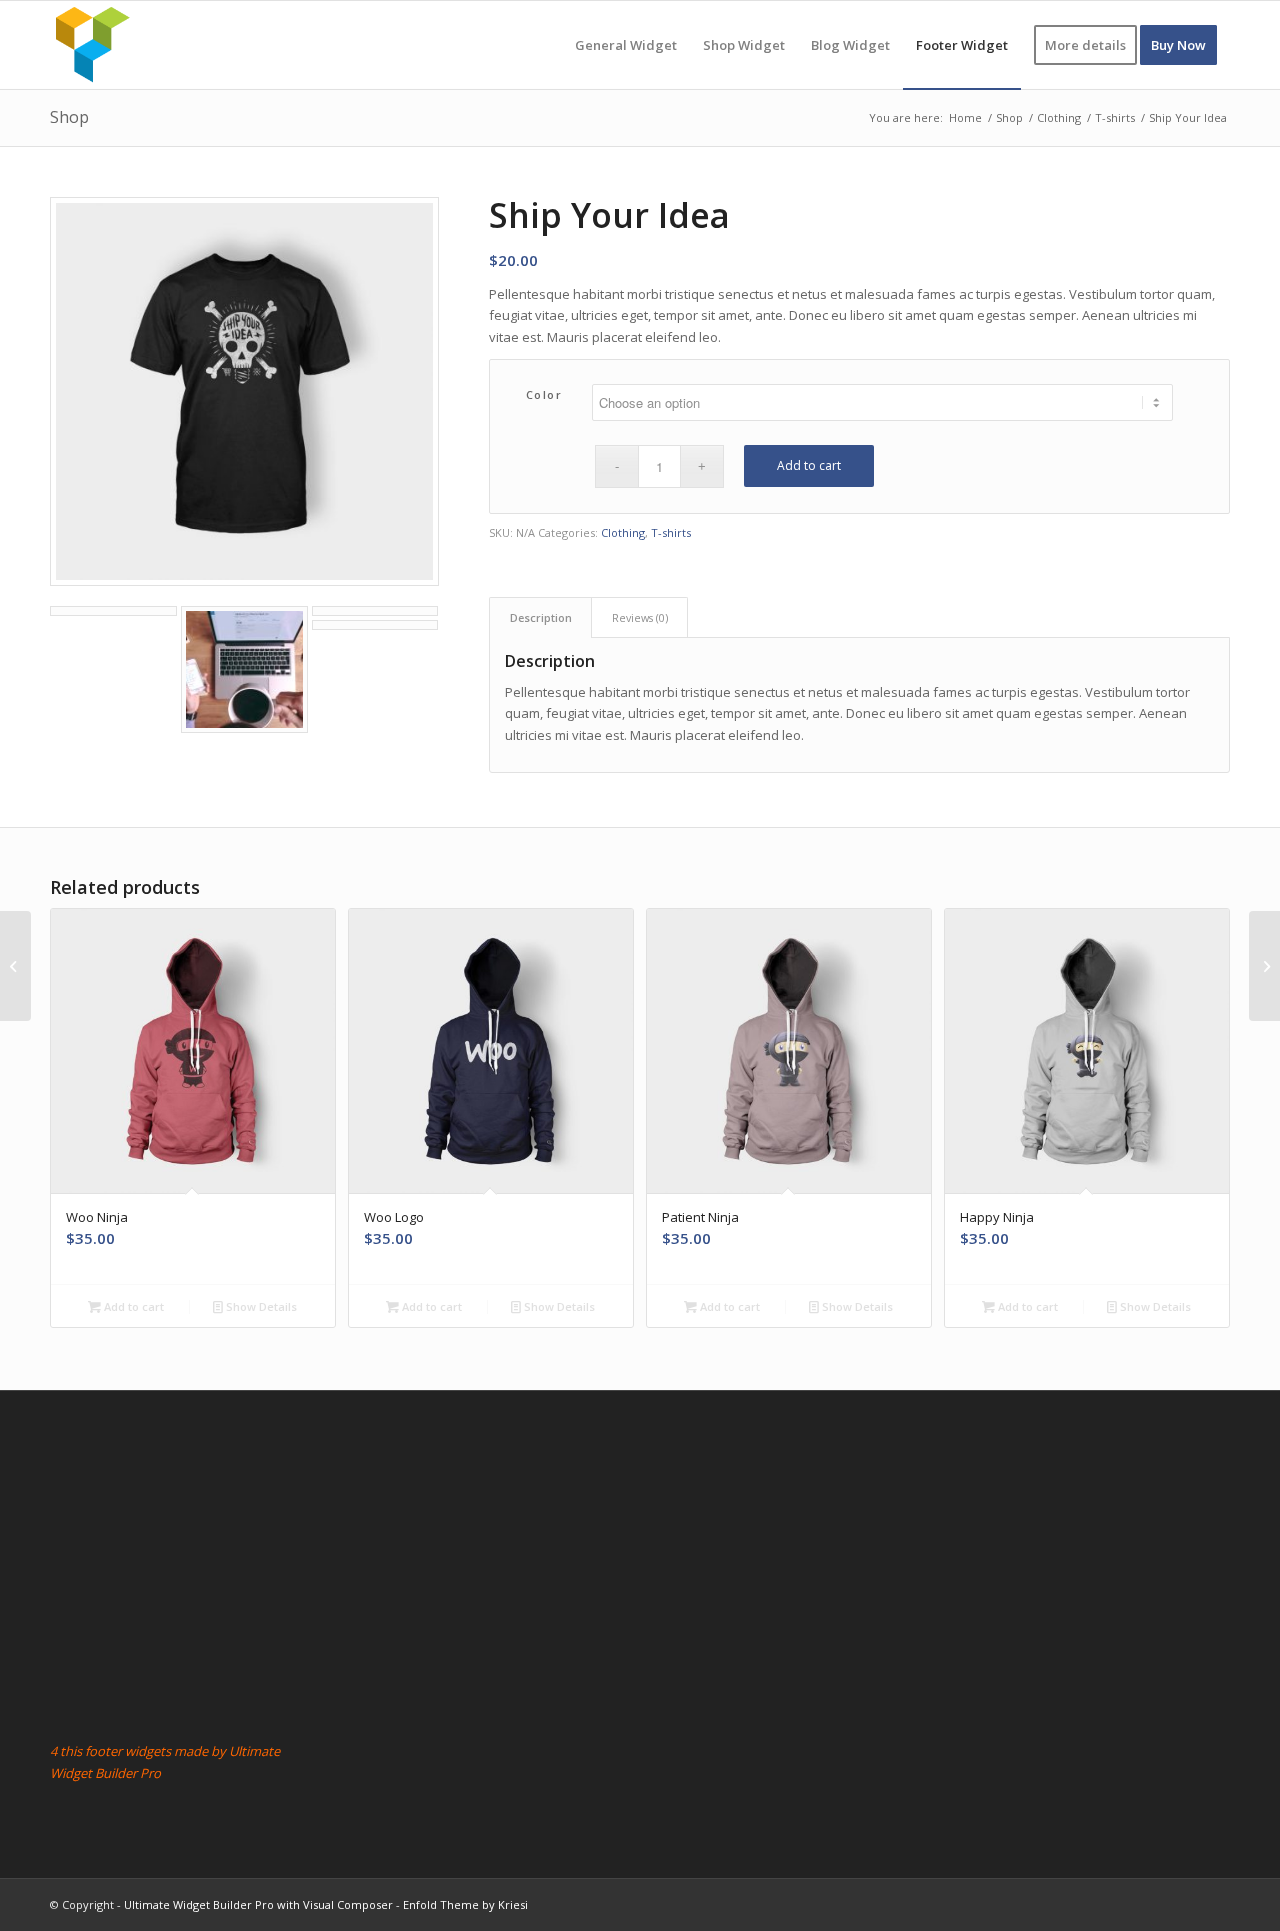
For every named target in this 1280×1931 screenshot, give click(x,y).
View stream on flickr (440, 1473)
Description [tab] (541, 617)
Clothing (623, 532)
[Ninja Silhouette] (1264, 966)
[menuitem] (626, 45)
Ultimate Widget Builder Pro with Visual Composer (258, 1904)
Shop (69, 117)
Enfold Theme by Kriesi (465, 1904)
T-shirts (671, 532)
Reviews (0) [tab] (640, 617)
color (544, 394)
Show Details (260, 1306)
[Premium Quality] (15, 966)
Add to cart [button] (132, 1306)
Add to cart (809, 465)
